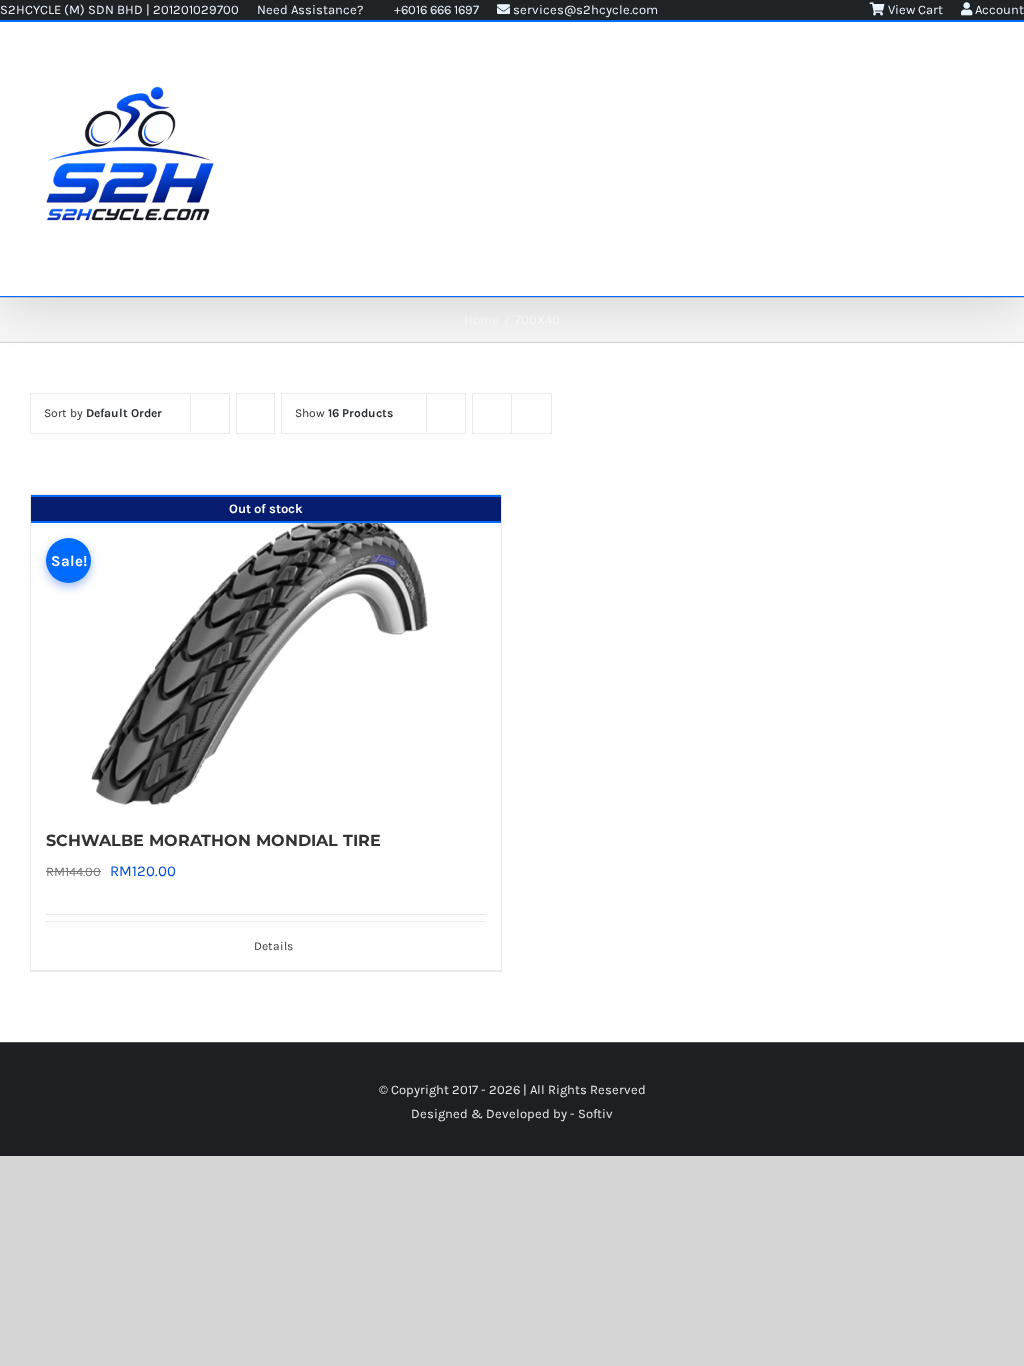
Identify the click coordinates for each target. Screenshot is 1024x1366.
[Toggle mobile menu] (986, 62)
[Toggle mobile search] (950, 62)
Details (273, 946)
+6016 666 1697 (435, 9)
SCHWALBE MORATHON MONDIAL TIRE (213, 840)
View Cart (914, 9)
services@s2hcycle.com (584, 9)
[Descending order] (255, 413)
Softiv (595, 1113)
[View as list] (531, 413)
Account (998, 9)
